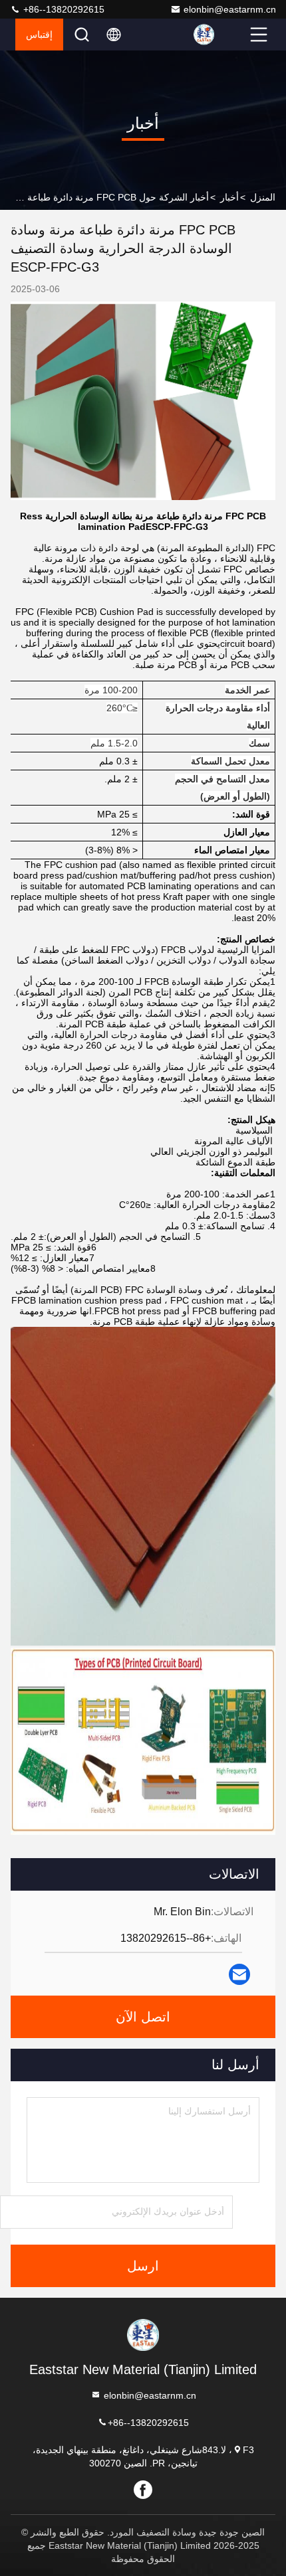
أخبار (229, 197)
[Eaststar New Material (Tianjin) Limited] (220, 35)
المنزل (263, 197)
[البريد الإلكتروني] (239, 1974)
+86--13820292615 (63, 9)
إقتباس (39, 35)
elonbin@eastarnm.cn (230, 9)
